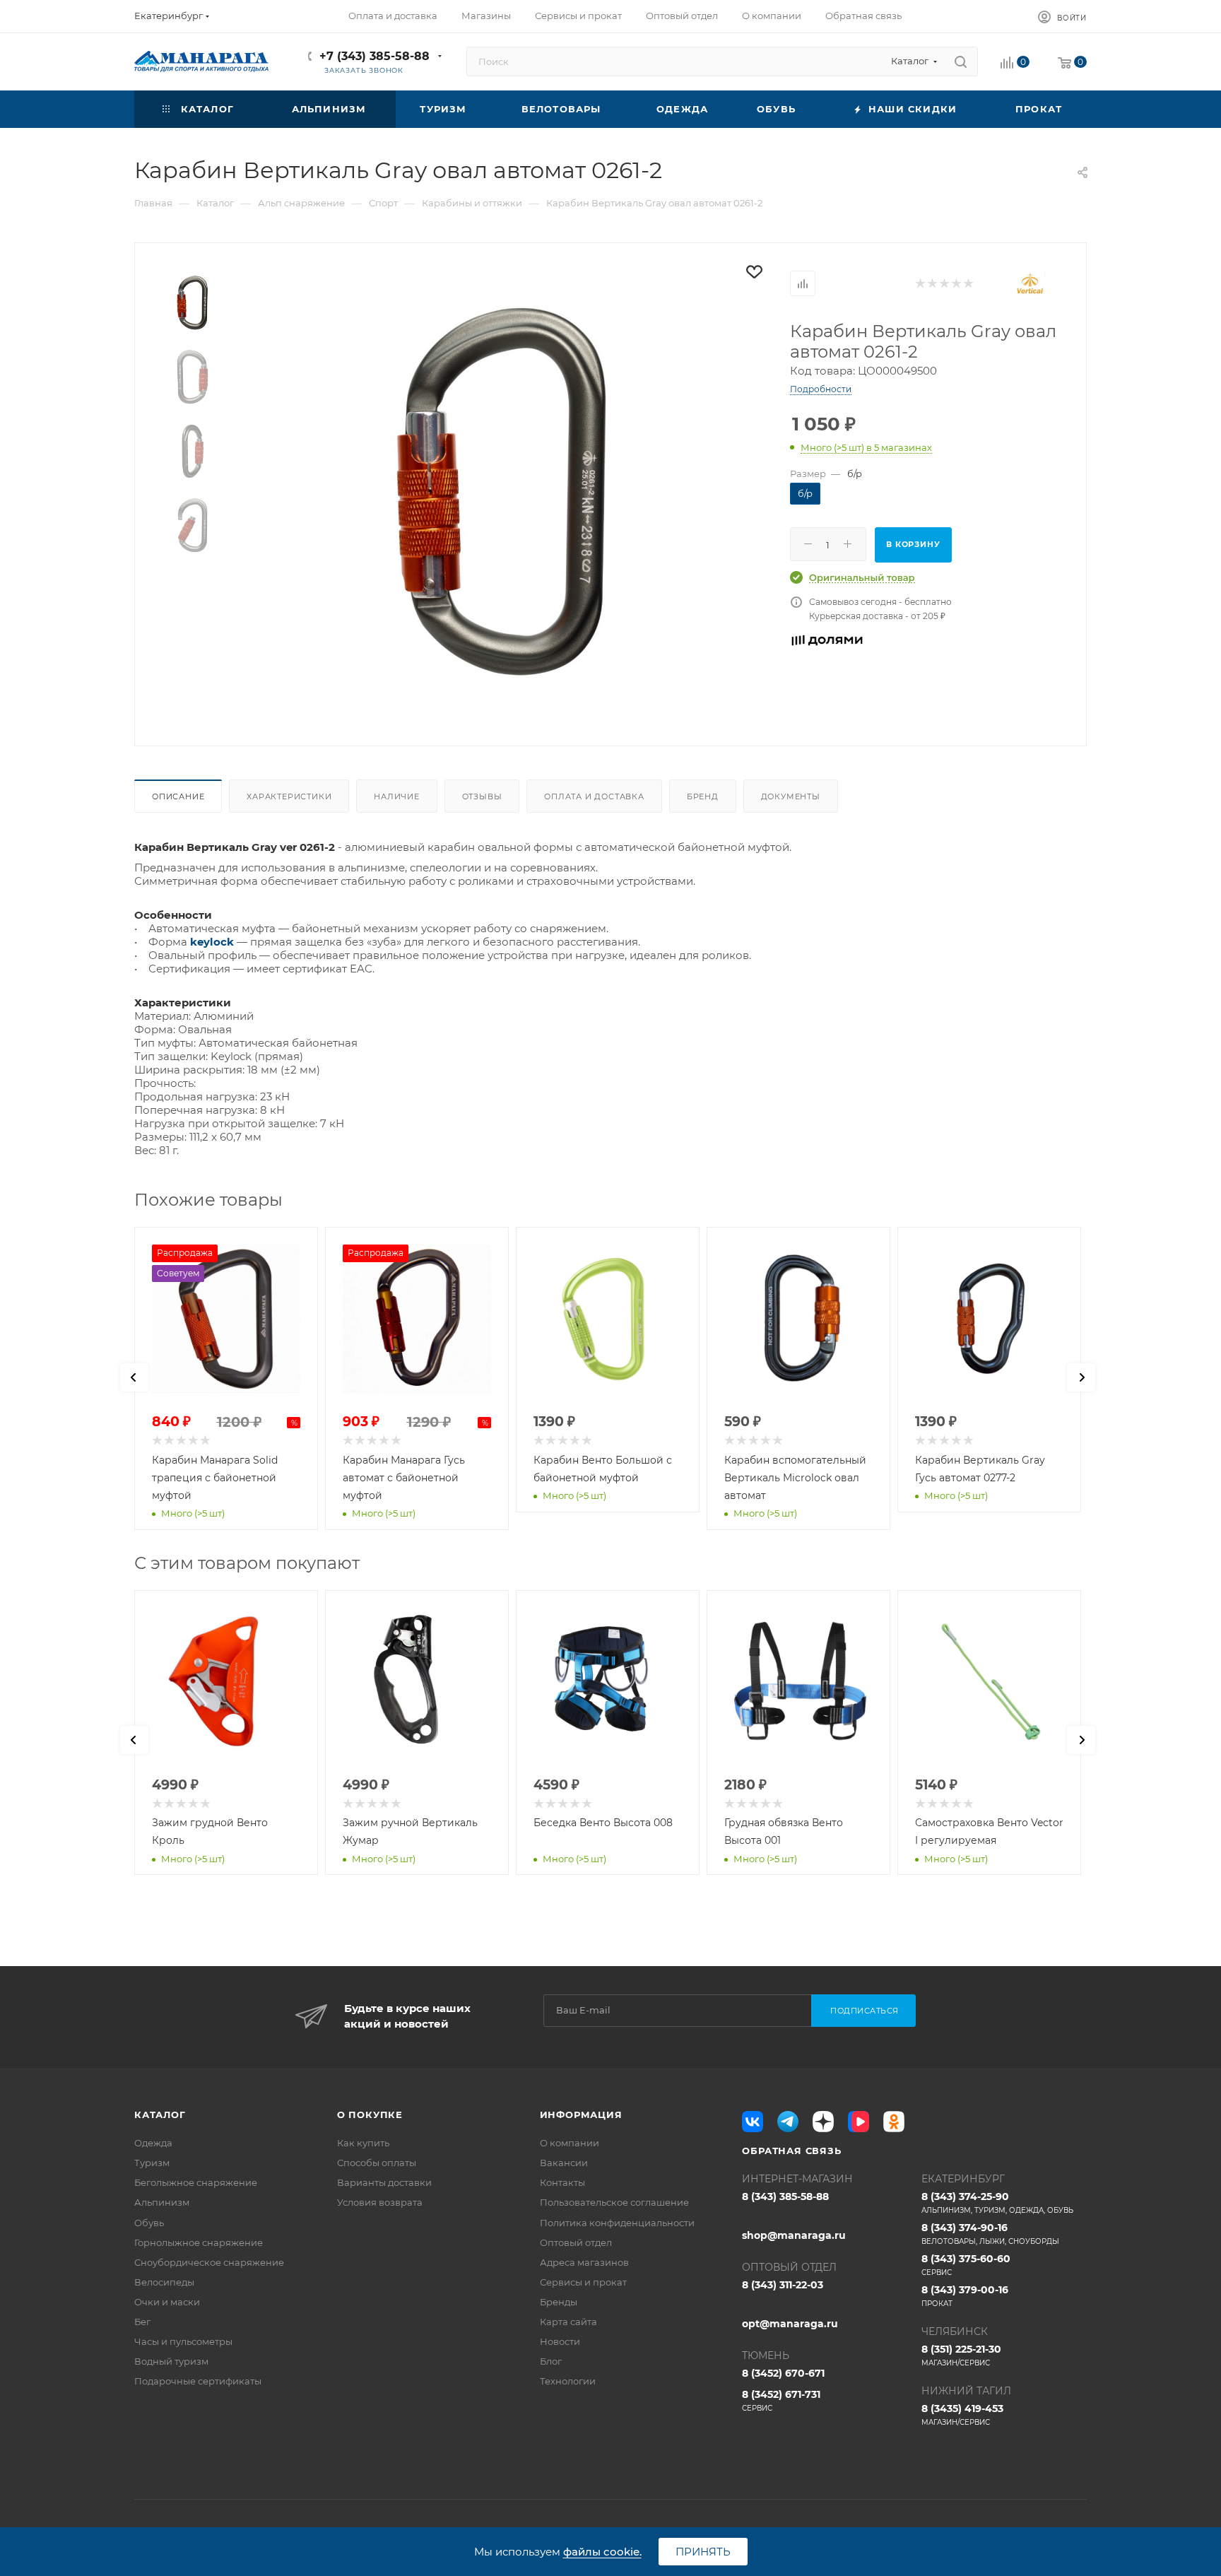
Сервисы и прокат (583, 2282)
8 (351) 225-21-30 (961, 2355)
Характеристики (289, 796)
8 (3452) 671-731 (781, 2400)
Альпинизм (162, 2202)
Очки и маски (167, 2302)
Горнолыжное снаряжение (199, 2242)
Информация (581, 2115)
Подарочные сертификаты (198, 2381)
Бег (142, 2322)
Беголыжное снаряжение (196, 2182)
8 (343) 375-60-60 (966, 2265)
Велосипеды (164, 2282)
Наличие (397, 796)
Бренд (703, 796)
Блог (551, 2361)
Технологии (568, 2381)
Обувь (149, 2223)
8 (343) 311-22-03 (783, 2285)
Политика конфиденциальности (617, 2223)
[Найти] (961, 61)
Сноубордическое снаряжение (209, 2262)
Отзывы (482, 796)
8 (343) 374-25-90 (997, 2202)
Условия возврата (380, 2202)
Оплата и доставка (594, 796)
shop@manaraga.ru (794, 2235)
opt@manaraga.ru (790, 2324)
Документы (791, 796)
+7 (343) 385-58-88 (374, 56)
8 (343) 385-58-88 (785, 2196)
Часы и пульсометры (183, 2341)
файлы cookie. (602, 2552)
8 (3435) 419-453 (962, 2415)
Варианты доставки (384, 2182)
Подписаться (865, 2011)
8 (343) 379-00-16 (965, 2296)
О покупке (370, 2115)
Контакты (562, 2182)
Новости (560, 2341)
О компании (570, 2143)
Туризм (152, 2163)
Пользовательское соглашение (614, 2202)
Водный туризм (171, 2361)
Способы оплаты (377, 2163)
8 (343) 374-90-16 (990, 2234)
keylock (212, 942)
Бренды (559, 2302)
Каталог (160, 2115)
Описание (178, 796)
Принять (703, 2552)
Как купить (363, 2143)
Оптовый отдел (576, 2242)
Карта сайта (568, 2322)
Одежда (153, 2143)
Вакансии (564, 2163)
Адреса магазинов (584, 2262)
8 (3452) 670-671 (783, 2373)
